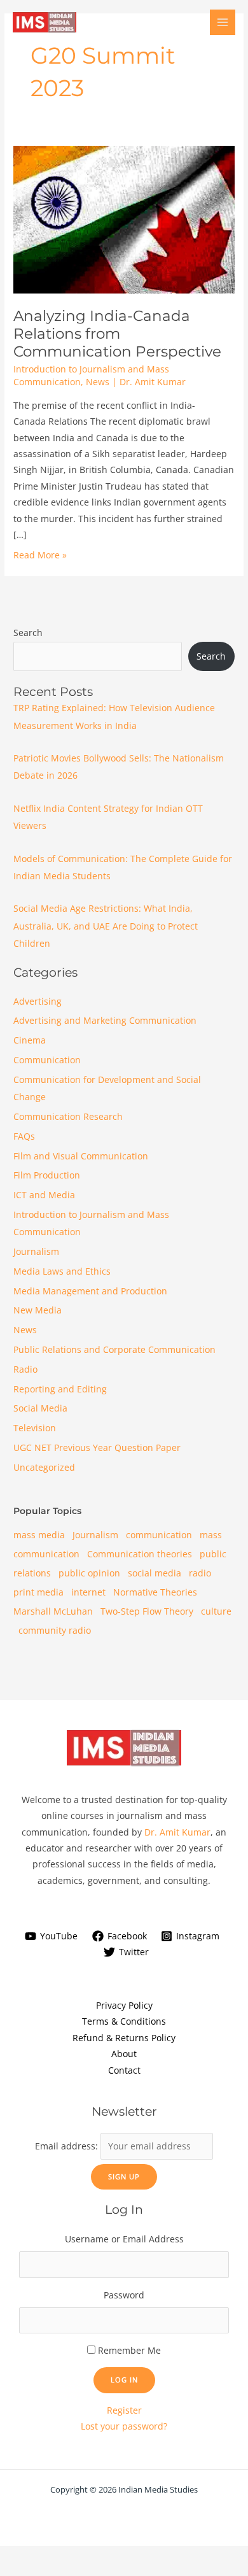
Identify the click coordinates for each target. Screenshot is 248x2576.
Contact (124, 2070)
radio (200, 1573)
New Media (38, 1310)
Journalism (36, 1251)
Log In (124, 2380)
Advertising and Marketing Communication (105, 1020)
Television (35, 1428)
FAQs (24, 1136)
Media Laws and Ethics (62, 1271)
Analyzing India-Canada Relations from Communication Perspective (117, 334)
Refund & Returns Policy (124, 2038)
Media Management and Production (90, 1291)
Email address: (68, 2146)
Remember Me (129, 2350)
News (98, 382)
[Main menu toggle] (223, 23)
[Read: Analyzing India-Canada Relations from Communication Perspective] (124, 219)
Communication (47, 1060)
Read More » (40, 555)
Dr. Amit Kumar (177, 1832)
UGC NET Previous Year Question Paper (97, 1447)
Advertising (38, 1001)
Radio (25, 1369)
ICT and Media (44, 1195)
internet (88, 1592)
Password (124, 2295)
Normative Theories (155, 1592)
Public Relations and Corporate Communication (114, 1349)
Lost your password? (124, 2426)
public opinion (89, 1573)
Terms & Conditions (124, 2021)
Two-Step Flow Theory (147, 1611)
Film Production (47, 1175)
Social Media (40, 1408)
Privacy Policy (124, 2005)
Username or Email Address (124, 2239)
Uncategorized (44, 1467)
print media (38, 1592)
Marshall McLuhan (53, 1611)
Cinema (30, 1040)
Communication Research (68, 1116)
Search (28, 633)
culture (216, 1611)
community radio (55, 1630)
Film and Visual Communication (81, 1156)
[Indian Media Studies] (45, 22)
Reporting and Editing (60, 1389)
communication (159, 1535)
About (124, 2054)
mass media (39, 1535)
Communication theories (140, 1554)
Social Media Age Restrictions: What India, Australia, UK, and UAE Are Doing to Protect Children (106, 926)
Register (124, 2410)
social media (155, 1573)
